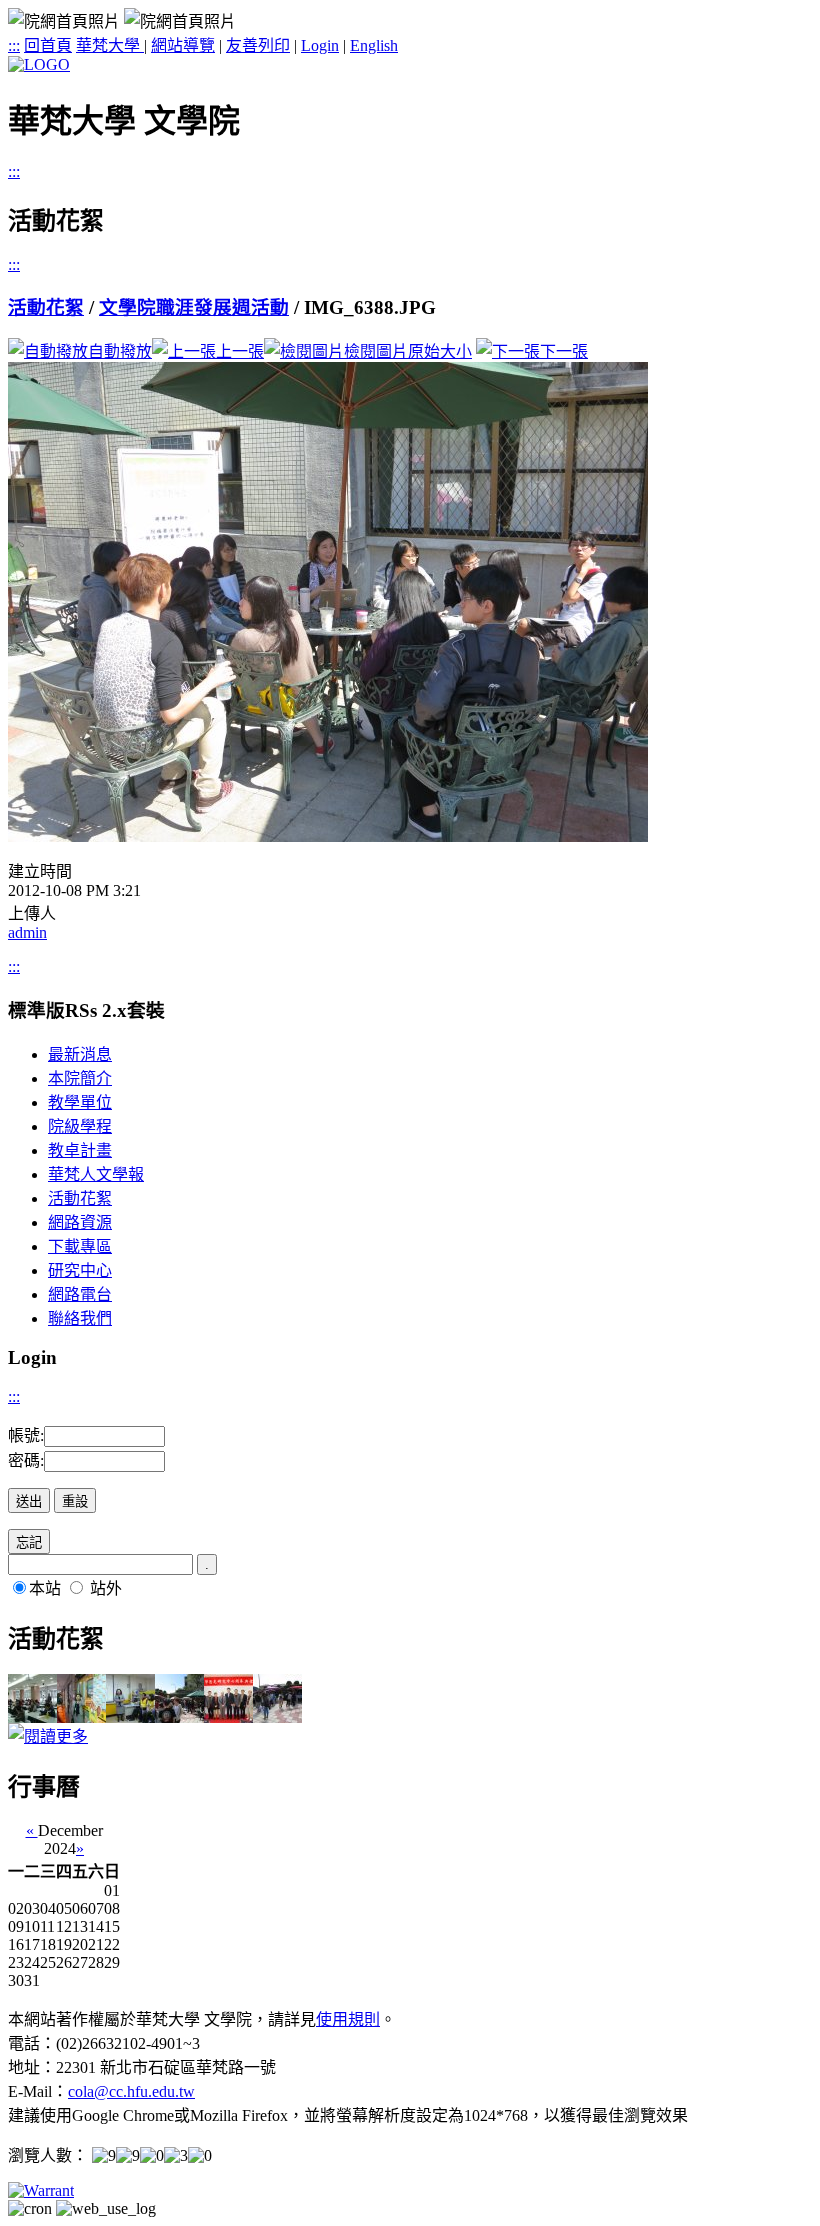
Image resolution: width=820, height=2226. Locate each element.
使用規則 (348, 2019)
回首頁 (48, 45)
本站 (45, 1588)
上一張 (240, 351)
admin (27, 932)
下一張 (564, 351)
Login (320, 45)
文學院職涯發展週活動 (194, 307)
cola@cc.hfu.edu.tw (131, 2091)
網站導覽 (183, 45)
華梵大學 (110, 45)
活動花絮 (46, 307)
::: (14, 45)
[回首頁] (39, 64)
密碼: (26, 1460)
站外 (106, 1588)
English (374, 45)
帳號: (26, 1435)
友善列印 (258, 45)
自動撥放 (120, 351)
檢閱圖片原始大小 (408, 351)
